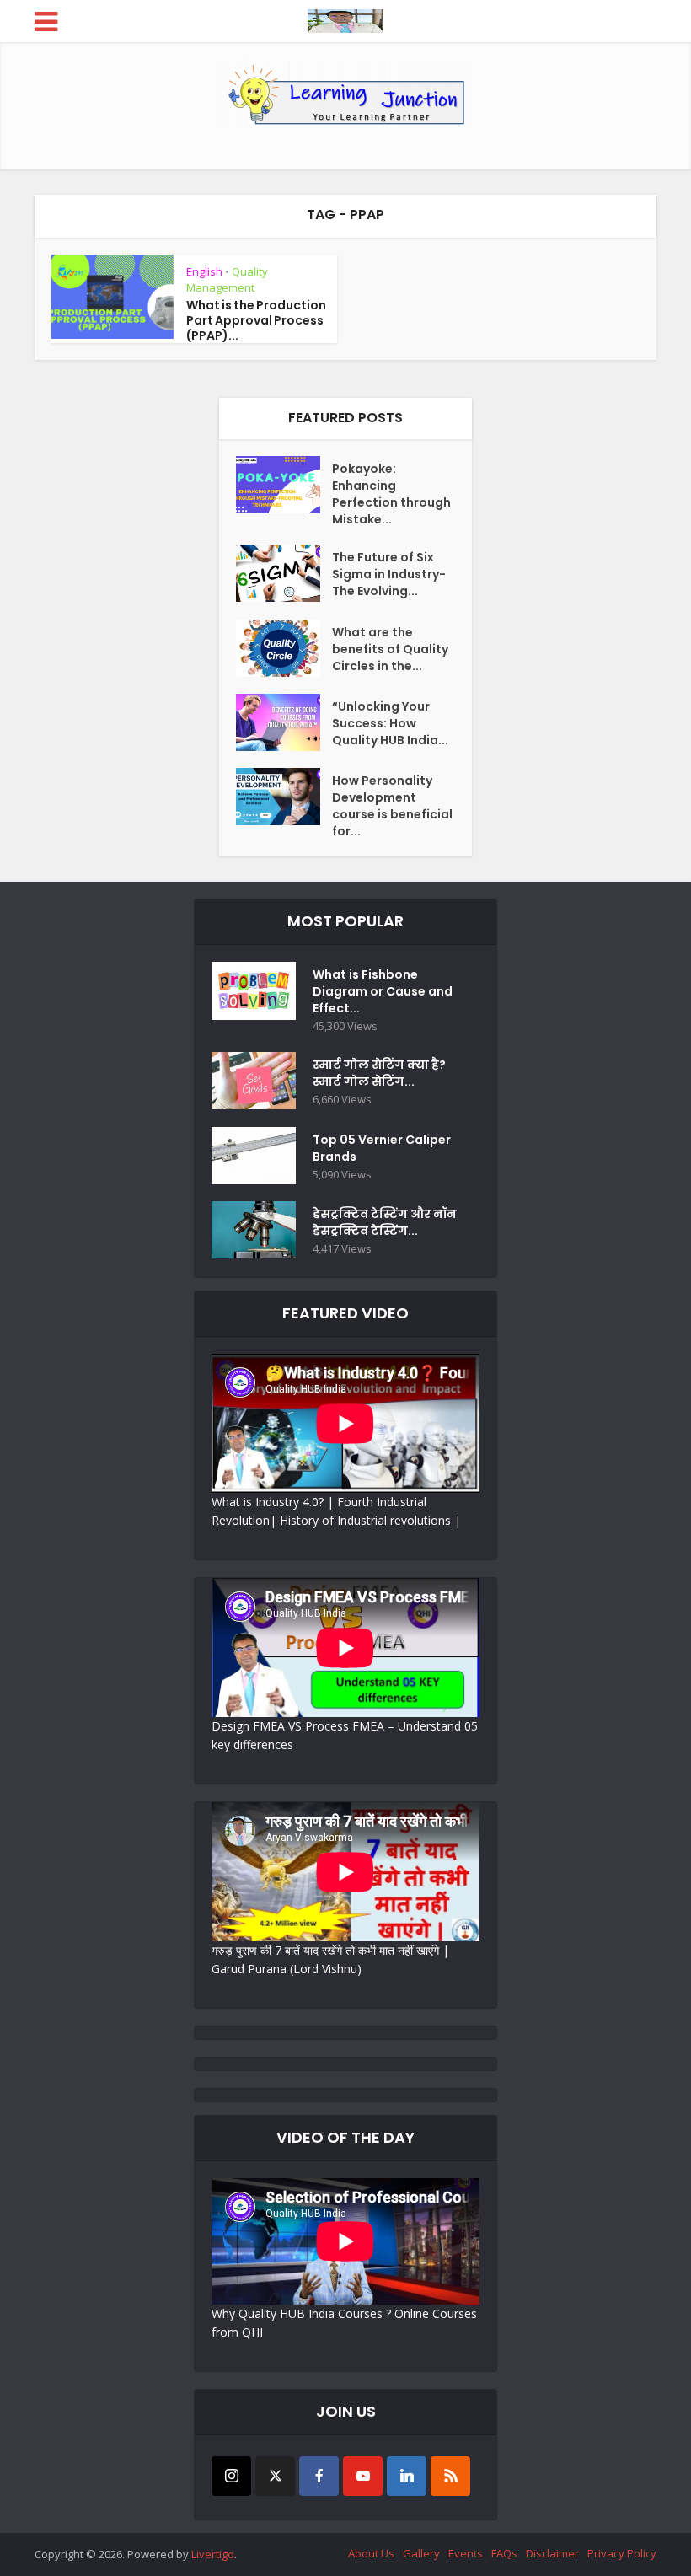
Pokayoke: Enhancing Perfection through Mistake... (391, 494)
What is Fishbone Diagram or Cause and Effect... (383, 991)
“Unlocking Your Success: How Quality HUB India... (390, 723)
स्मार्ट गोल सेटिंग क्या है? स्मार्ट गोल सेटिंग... (379, 1073)
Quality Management (227, 279)
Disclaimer (552, 2553)
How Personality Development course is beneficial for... (392, 806)
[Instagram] (231, 2476)
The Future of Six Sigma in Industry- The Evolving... (389, 574)
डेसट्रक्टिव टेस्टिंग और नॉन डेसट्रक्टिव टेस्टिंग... (385, 1222)
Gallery (421, 2553)
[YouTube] (363, 2476)
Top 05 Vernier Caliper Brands (382, 1148)
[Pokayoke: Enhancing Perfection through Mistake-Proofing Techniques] (284, 485)
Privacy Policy (622, 2553)
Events (466, 2553)
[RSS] (450, 2476)
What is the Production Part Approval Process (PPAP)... (256, 320)
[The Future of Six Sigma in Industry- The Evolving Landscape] (284, 573)
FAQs (504, 2553)
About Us (371, 2553)
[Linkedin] (407, 2476)
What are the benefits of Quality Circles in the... (390, 649)
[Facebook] (319, 2476)
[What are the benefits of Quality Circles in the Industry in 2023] (284, 648)
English (204, 271)
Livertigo (213, 2554)
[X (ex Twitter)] (275, 2476)
